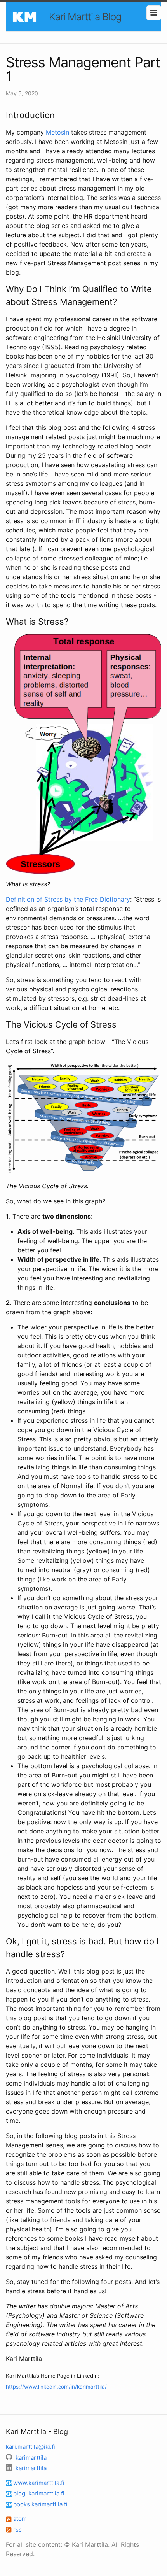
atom (19, 2519)
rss (17, 2530)
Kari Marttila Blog (85, 17)
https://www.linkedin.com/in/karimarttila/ (56, 2387)
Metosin (57, 132)
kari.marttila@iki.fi (30, 2447)
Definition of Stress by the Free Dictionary (68, 899)
